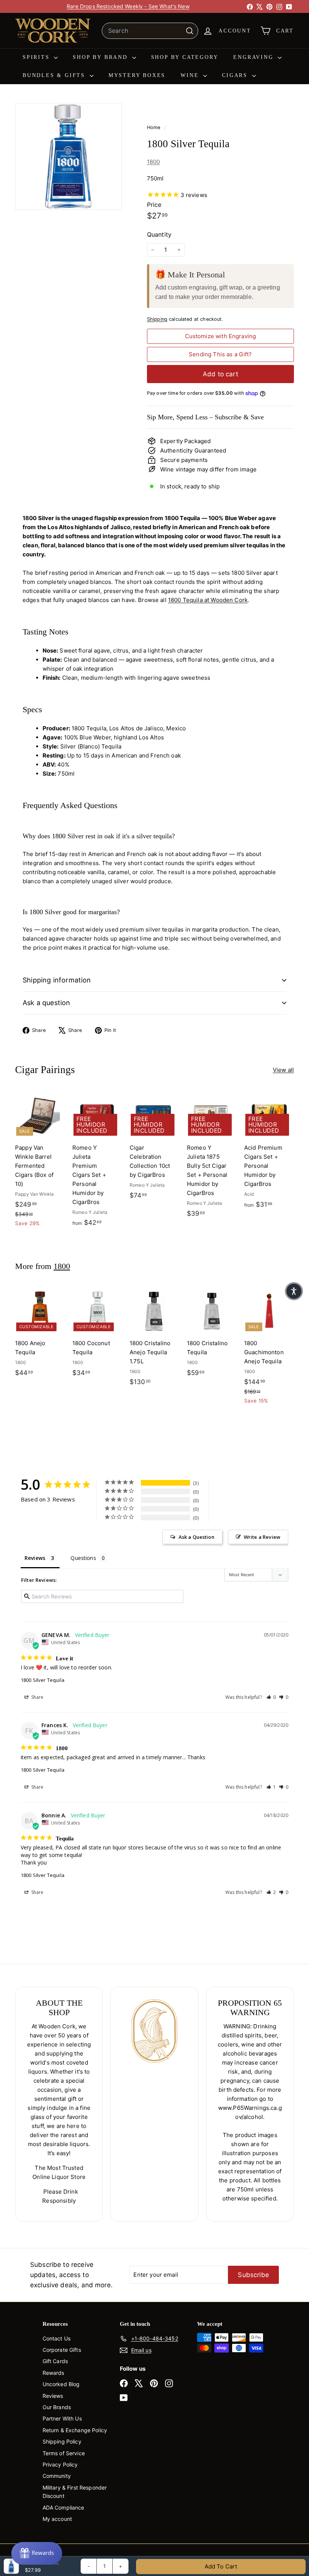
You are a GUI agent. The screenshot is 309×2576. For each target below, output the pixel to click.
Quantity (159, 234)
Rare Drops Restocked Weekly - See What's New (128, 6)
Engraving (255, 57)
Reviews (53, 2396)
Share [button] (37, 1697)
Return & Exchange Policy (75, 2430)
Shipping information (57, 980)
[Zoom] (68, 156)
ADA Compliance (63, 2507)
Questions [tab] (83, 1558)
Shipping (157, 319)
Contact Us (57, 2338)
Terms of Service (64, 2453)
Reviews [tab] (35, 1558)
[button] (271, 1697)
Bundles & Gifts (55, 75)
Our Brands (57, 2407)
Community (57, 2476)
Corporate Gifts (62, 2350)
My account (57, 2519)
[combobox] (150, 31)
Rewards (54, 2373)
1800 (154, 162)
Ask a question (47, 1003)
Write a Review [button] (262, 1537)
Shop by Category (185, 57)
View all (283, 1070)
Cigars (236, 75)
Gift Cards (55, 2361)
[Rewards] (37, 2553)
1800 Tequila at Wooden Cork (208, 600)
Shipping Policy (62, 2441)
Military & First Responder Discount (75, 2492)
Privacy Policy (60, 2464)
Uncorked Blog (61, 2384)
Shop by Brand (101, 57)
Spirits (37, 57)
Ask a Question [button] (197, 1537)
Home (154, 127)
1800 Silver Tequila (43, 1680)
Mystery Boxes (137, 75)
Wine (191, 75)
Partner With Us (62, 2418)
